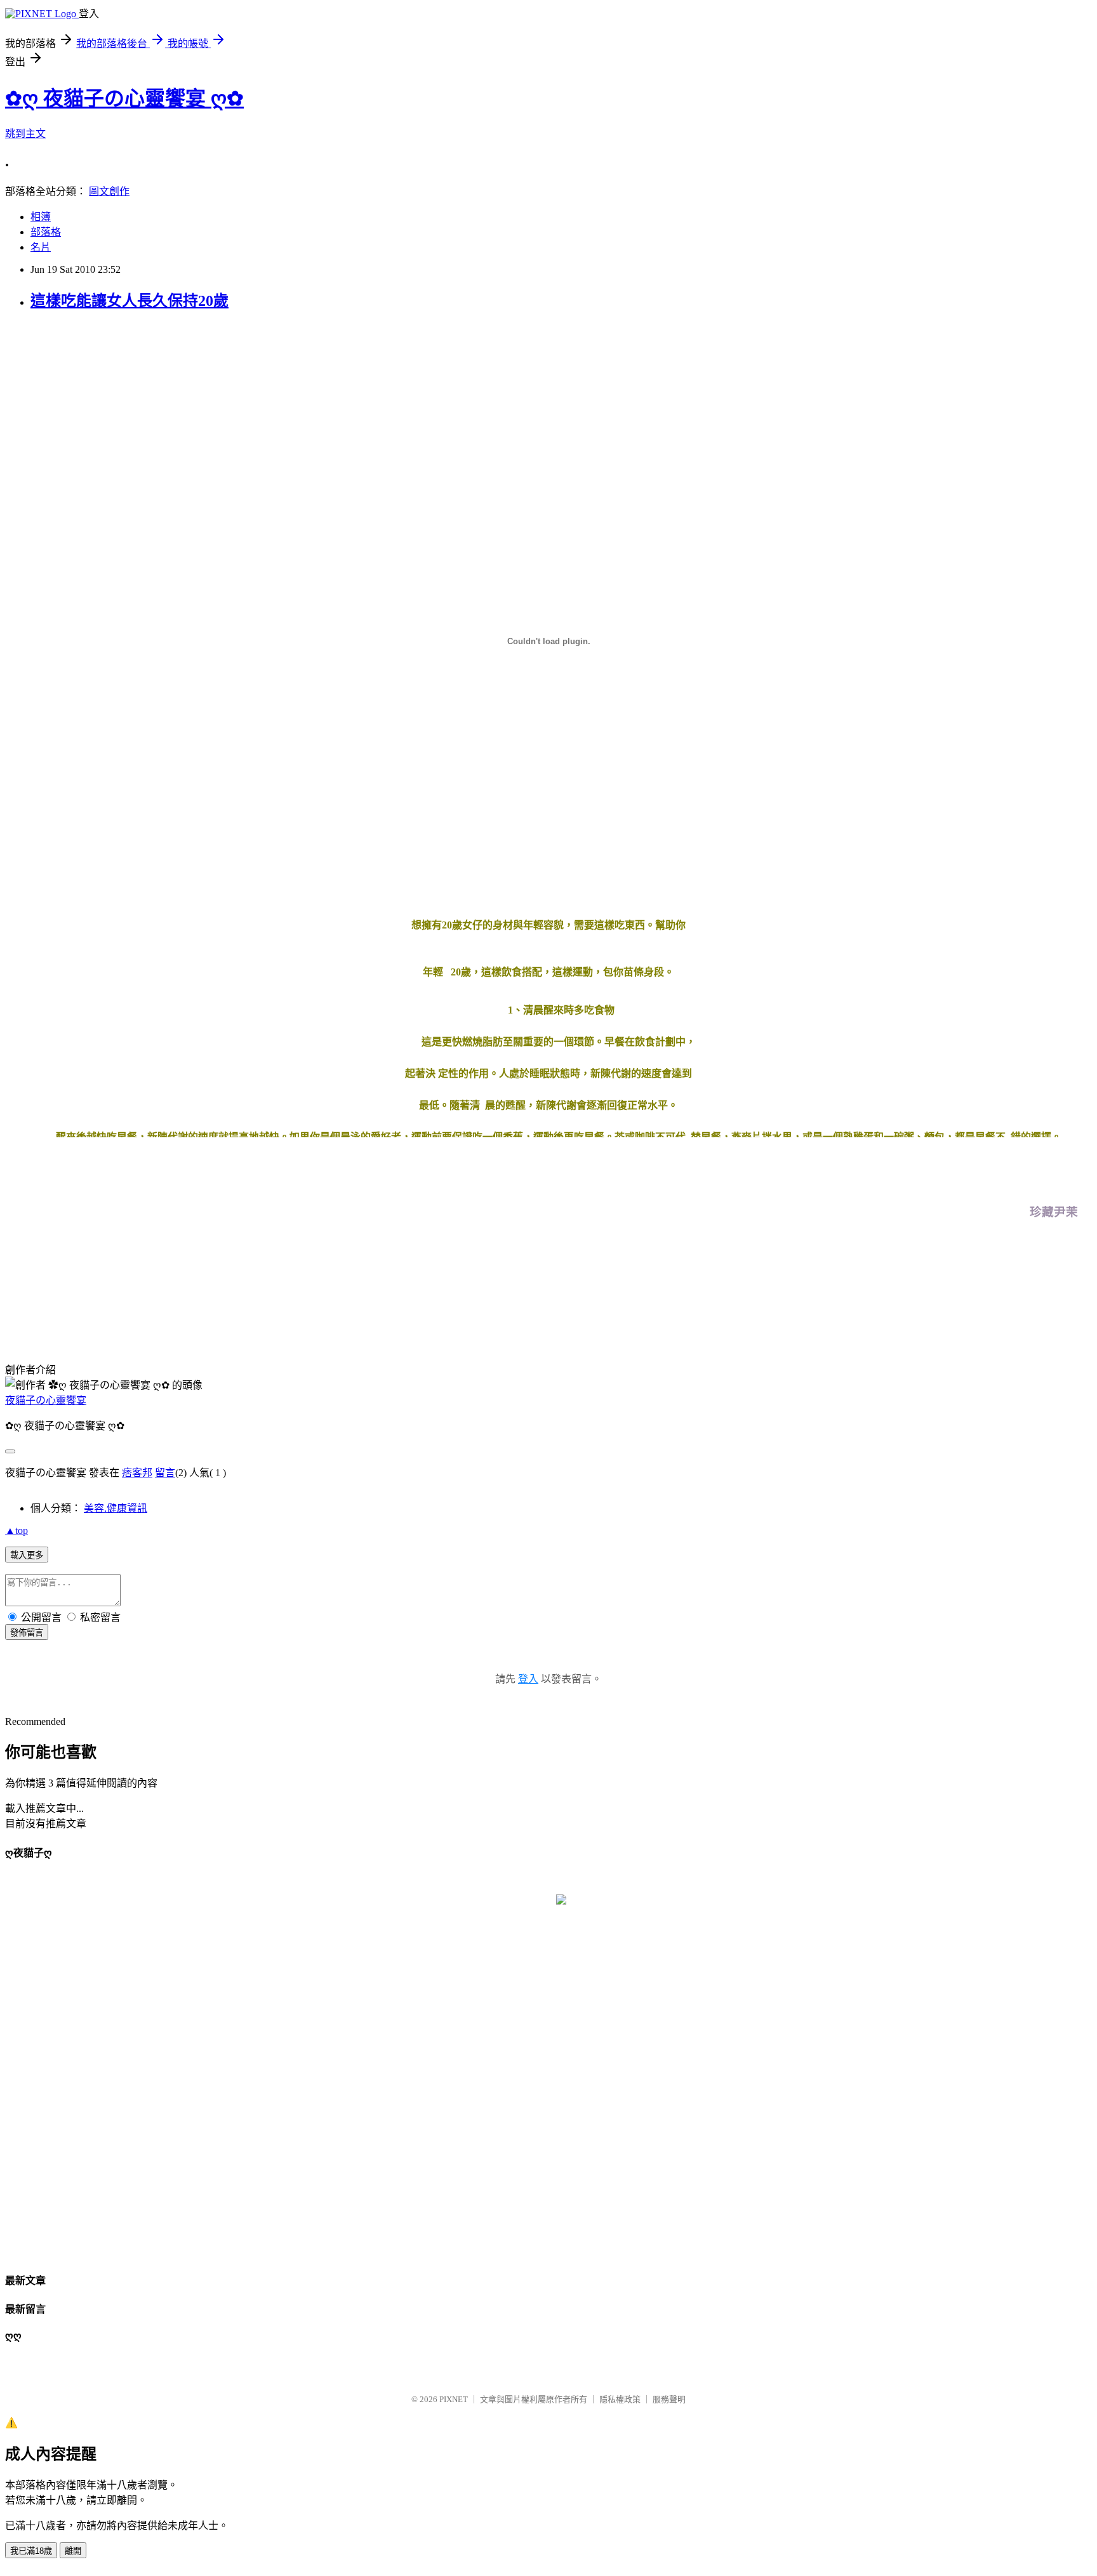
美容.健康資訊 (116, 1508)
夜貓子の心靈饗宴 (46, 1400)
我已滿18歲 (31, 2551)
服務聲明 (669, 2399)
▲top (17, 1530)
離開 (73, 2551)
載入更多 (27, 1555)
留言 (165, 1473)
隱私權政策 (620, 2399)
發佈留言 (27, 1633)
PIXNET (454, 2399)
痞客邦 (137, 1473)
